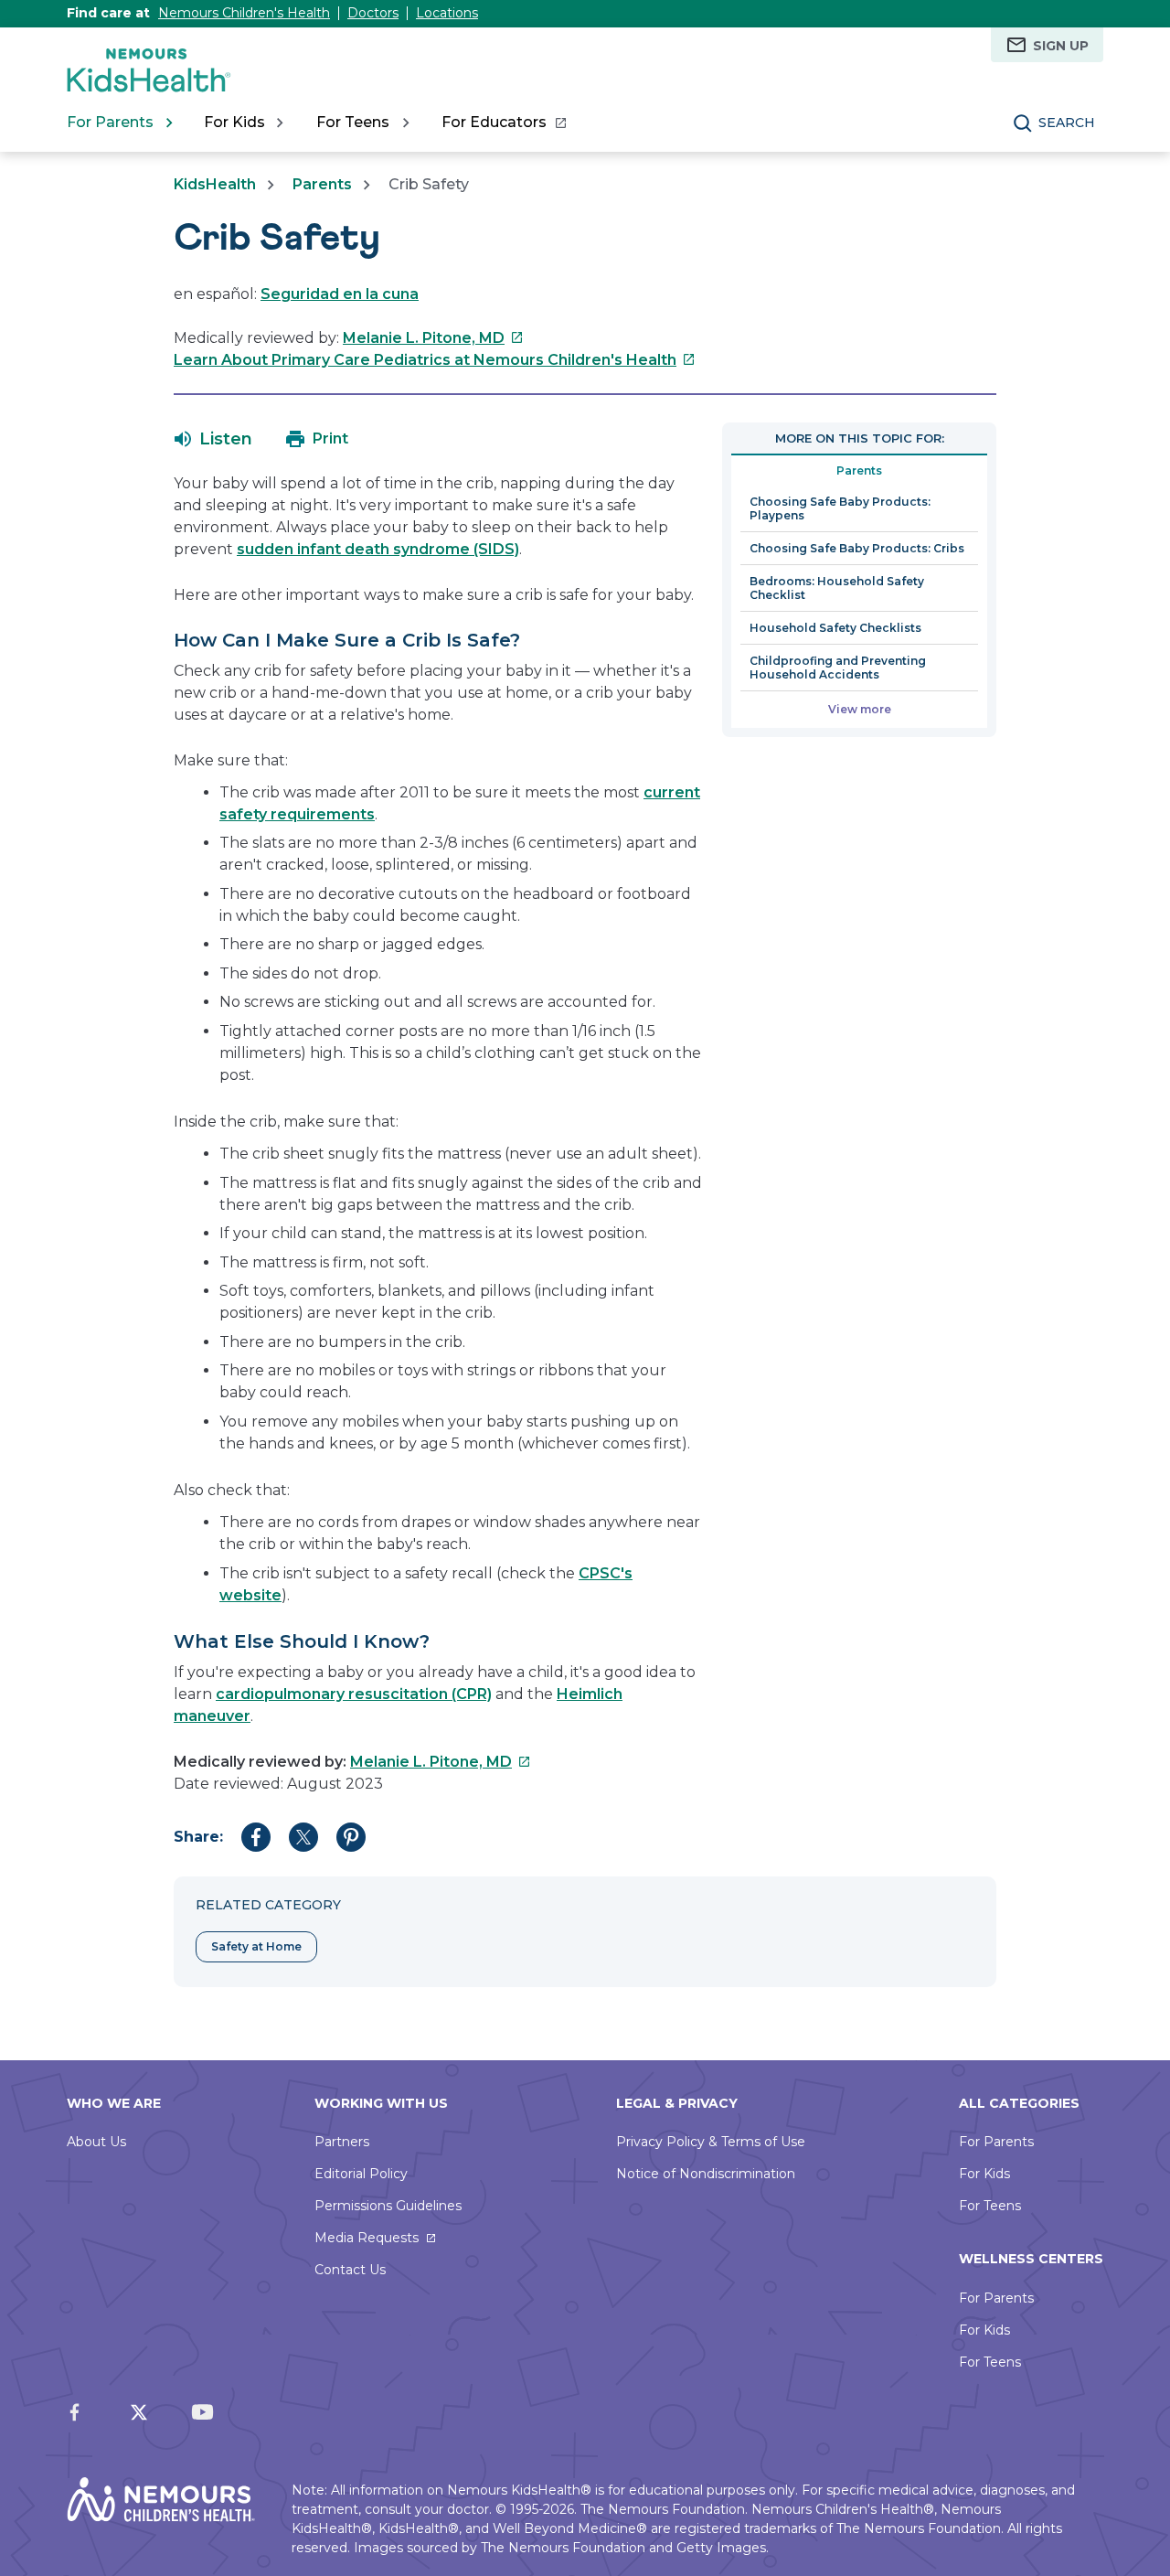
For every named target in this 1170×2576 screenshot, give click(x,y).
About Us (96, 2142)
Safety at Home (256, 1946)
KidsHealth (215, 184)
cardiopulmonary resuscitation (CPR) (354, 1694)
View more (860, 709)
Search (1067, 123)
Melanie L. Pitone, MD (433, 338)
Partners (342, 2142)
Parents (322, 184)
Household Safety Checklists (835, 628)
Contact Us (350, 2270)
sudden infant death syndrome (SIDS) (378, 549)
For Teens (990, 2206)
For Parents (996, 2142)
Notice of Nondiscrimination (706, 2174)
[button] (213, 439)
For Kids (984, 2174)
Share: (198, 1837)
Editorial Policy (361, 2174)
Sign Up (1061, 46)
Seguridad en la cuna (340, 294)
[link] (503, 123)
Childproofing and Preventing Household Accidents (838, 668)
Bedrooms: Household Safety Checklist (837, 588)
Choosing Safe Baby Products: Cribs (857, 548)
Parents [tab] (859, 470)
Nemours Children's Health (244, 13)
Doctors (373, 13)
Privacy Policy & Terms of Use (711, 2142)
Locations (447, 13)
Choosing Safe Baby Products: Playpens (840, 508)
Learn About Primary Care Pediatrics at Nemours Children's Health (435, 360)
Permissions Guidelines (388, 2206)
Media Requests (367, 2238)
